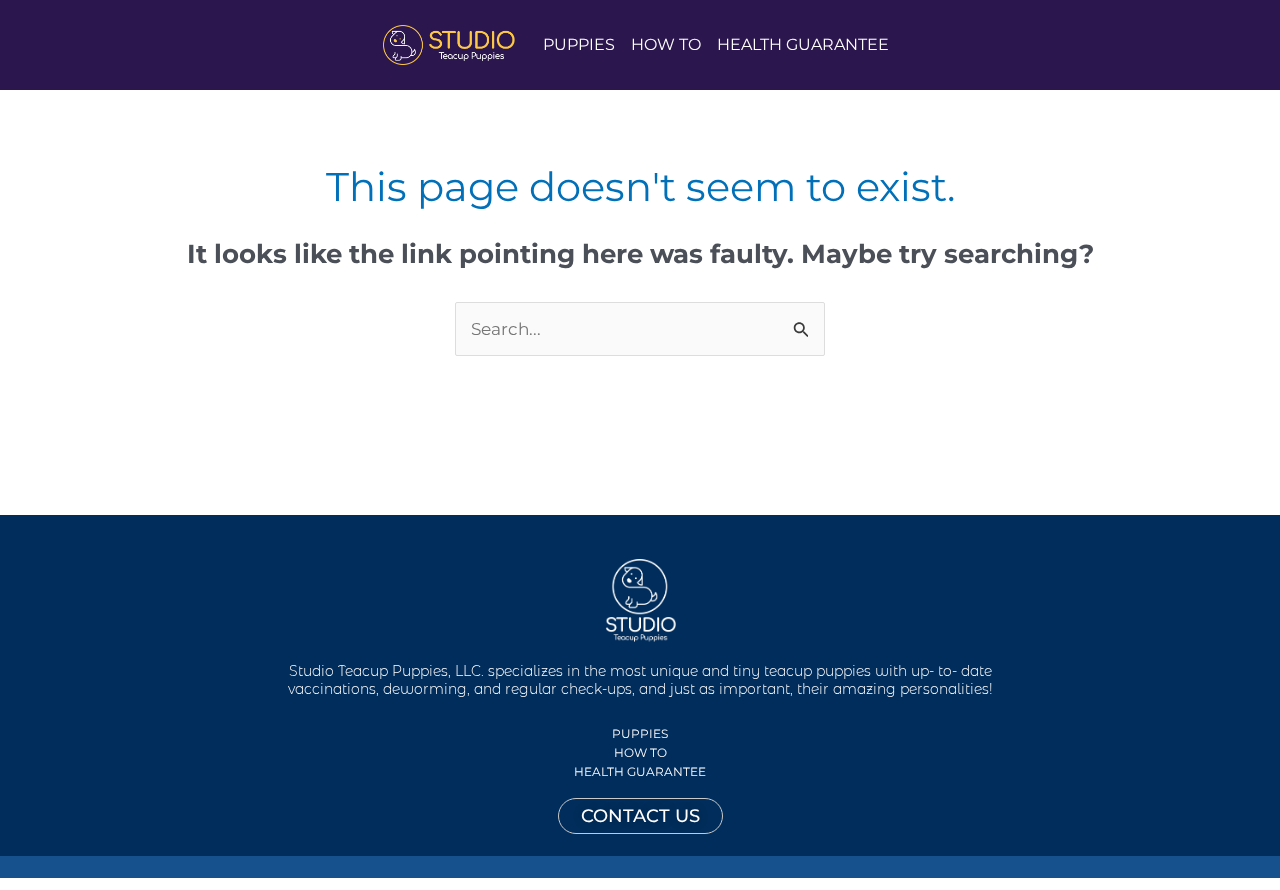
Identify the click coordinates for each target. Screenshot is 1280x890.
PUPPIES (579, 45)
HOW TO (666, 45)
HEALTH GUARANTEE (803, 45)
